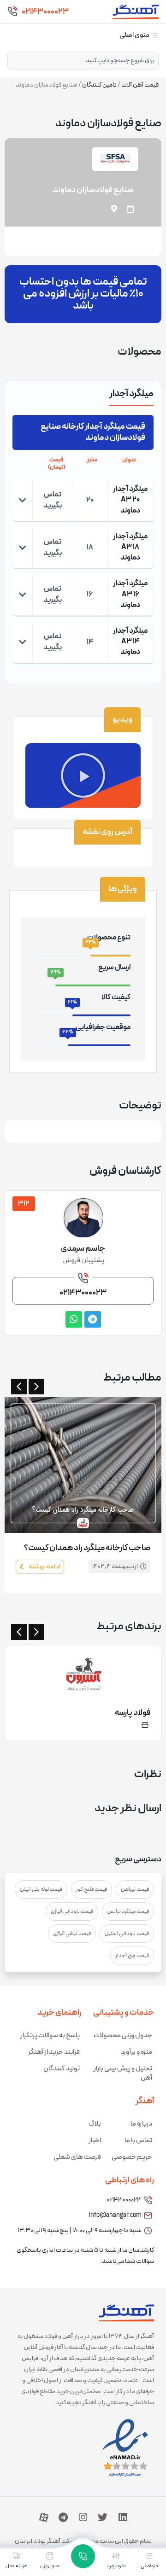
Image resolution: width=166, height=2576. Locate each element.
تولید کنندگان (62, 2069)
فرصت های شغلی (77, 2157)
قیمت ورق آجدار (132, 1956)
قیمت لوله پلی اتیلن (41, 1889)
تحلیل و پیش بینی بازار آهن (123, 2073)
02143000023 (45, 12)
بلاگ (95, 2124)
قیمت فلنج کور (92, 1889)
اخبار (95, 2141)
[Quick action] (83, 2556)
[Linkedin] (123, 2518)
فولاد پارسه (133, 1713)
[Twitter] (103, 2518)
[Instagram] (83, 2518)
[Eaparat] (44, 2518)
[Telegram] (63, 2518)
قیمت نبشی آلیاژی (72, 1934)
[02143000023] (12, 12)
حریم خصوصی (132, 2157)
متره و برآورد (136, 2052)
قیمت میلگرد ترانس (128, 1912)
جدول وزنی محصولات (123, 2036)
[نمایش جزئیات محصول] (23, 500)
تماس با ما (138, 2141)
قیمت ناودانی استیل (127, 1934)
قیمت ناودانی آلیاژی (72, 1912)
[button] (83, 775)
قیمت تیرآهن (135, 1889)
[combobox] (83, 61)
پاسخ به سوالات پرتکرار (50, 2036)
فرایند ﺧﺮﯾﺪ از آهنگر (54, 2052)
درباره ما (141, 2124)
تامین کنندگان (99, 85)
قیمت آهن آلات (140, 85)
